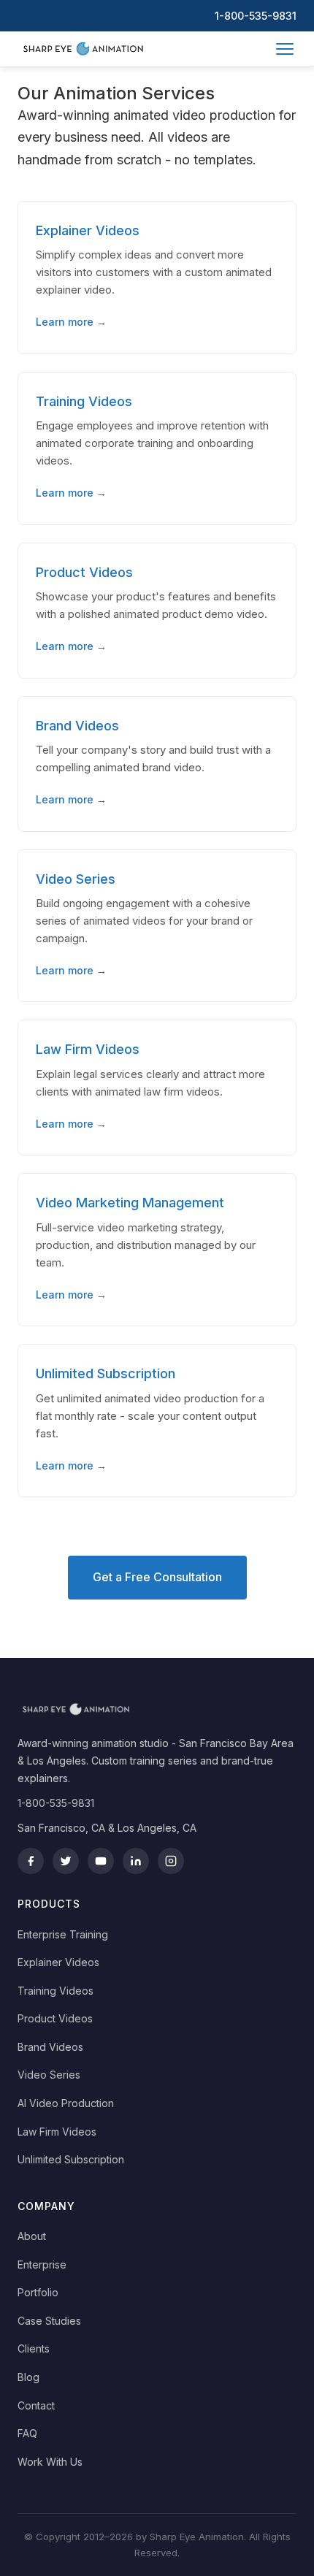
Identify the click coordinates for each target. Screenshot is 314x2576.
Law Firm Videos (57, 2132)
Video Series (49, 2075)
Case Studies (49, 2321)
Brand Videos (50, 2047)
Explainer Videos (58, 1962)
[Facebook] (31, 1861)
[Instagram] (171, 1861)
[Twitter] (66, 1861)
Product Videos (55, 2018)
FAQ (27, 2433)
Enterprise (42, 2264)
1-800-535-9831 (256, 16)
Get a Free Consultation (157, 1577)
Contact (36, 2405)
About (32, 2236)
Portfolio (38, 2292)
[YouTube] (101, 1861)
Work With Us (50, 2462)
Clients (34, 2348)
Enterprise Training (63, 1934)
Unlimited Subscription (71, 2159)
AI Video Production (66, 2103)
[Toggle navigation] (285, 49)
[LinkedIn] (136, 1861)
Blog (28, 2377)
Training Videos (55, 1991)
